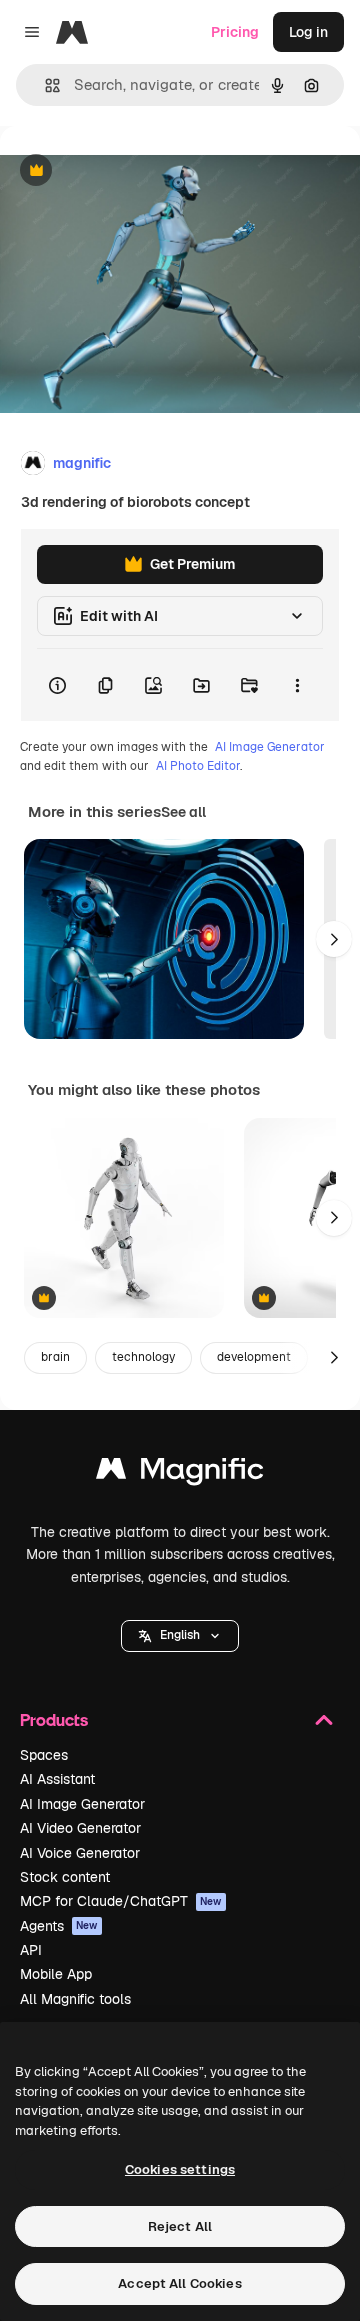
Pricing (235, 32)
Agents (59, 1926)
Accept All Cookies (179, 2283)
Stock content (65, 1877)
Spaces (44, 1755)
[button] (180, 1636)
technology (143, 1357)
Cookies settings (180, 2169)
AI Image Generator (270, 747)
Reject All (180, 2226)
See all (183, 812)
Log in (308, 32)
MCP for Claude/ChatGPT (121, 1901)
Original (128, 171)
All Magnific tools (75, 1999)
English (180, 1635)
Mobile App (56, 1974)
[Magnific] (180, 1473)
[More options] (297, 685)
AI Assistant (57, 1779)
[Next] (334, 939)
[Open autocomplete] (44, 85)
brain (55, 1357)
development (254, 1357)
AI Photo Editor (198, 766)
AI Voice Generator (80, 1853)
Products (54, 1719)
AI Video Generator (80, 1828)
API (31, 1950)
